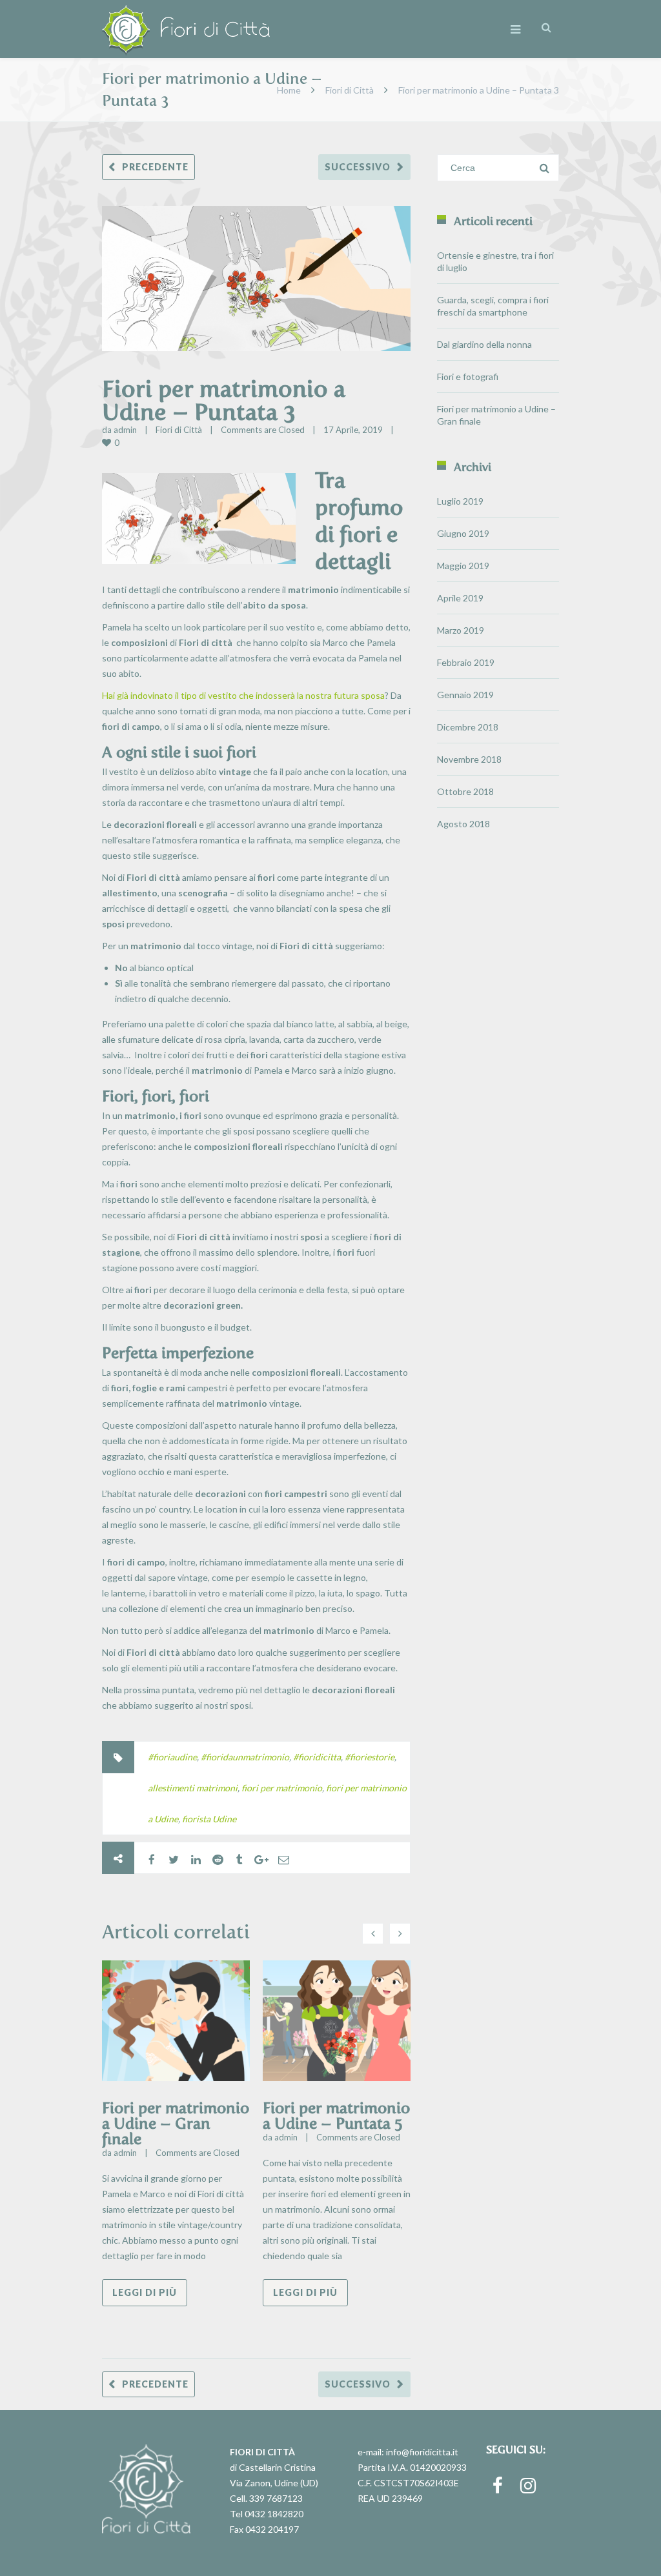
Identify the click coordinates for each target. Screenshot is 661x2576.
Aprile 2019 (460, 598)
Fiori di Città (350, 90)
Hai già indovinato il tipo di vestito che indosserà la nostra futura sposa (243, 695)
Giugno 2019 (463, 533)
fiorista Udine (209, 1819)
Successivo (358, 167)
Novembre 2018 (469, 759)
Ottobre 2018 (465, 791)
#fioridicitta (317, 1757)
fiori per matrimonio (282, 1788)
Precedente (155, 167)
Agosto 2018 (463, 824)
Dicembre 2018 (468, 727)
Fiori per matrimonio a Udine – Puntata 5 (336, 2116)
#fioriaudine (172, 1757)
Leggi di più (145, 2292)
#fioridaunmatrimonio (245, 1757)
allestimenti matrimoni (193, 1788)
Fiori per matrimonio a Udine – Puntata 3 (224, 400)
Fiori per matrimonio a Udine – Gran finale (176, 2123)
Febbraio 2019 (466, 662)
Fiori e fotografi (468, 377)
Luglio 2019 (460, 501)
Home (289, 90)
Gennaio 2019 (465, 695)
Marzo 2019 (461, 630)
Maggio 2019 (463, 566)
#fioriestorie (370, 1757)
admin (125, 430)
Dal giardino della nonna (484, 344)
